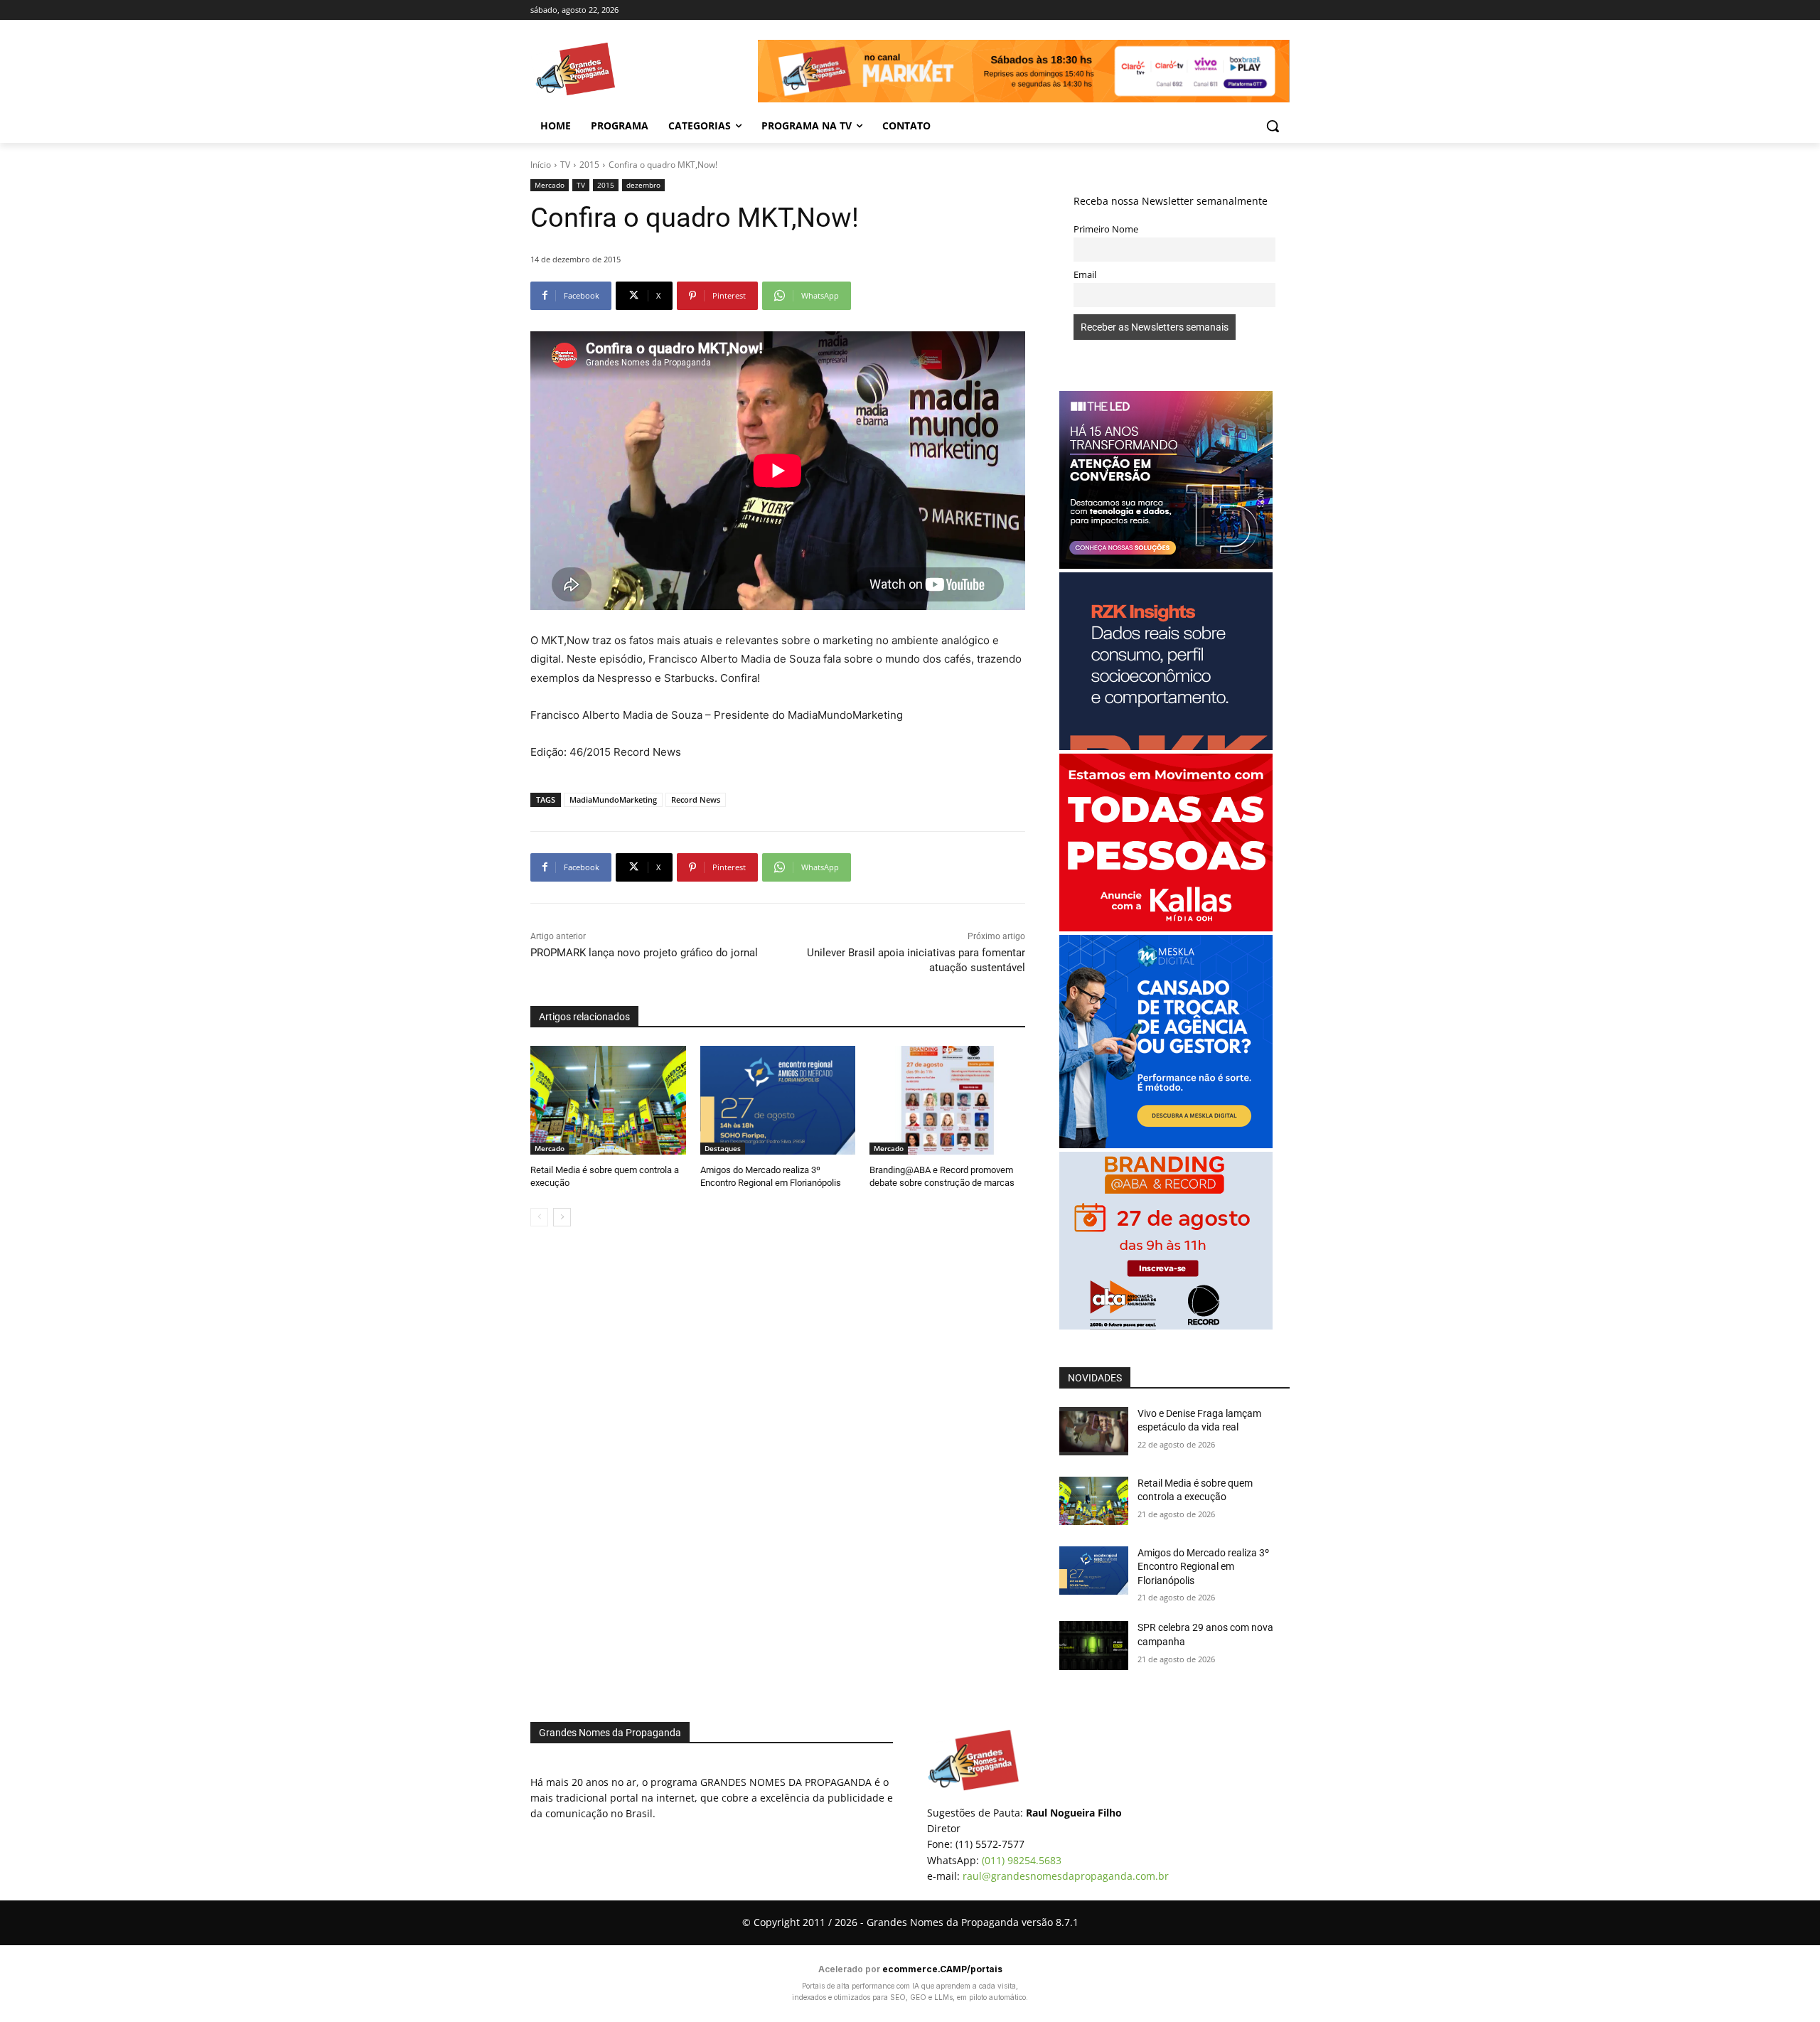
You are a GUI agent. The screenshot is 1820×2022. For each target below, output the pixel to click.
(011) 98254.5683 (1022, 1860)
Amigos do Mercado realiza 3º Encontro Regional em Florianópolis (1203, 1567)
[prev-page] (539, 1217)
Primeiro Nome (1106, 229)
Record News (696, 799)
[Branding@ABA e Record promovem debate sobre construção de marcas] (947, 1100)
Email (1085, 275)
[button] (1273, 126)
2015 (589, 165)
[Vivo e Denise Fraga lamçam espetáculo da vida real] (1094, 1431)
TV (565, 165)
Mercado (550, 185)
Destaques (723, 1148)
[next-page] (562, 1217)
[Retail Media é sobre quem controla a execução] (608, 1100)
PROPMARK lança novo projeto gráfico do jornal (644, 953)
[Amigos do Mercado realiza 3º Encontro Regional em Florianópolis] (778, 1100)
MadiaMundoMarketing (613, 799)
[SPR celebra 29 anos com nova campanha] (1094, 1645)
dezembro (643, 185)
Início (541, 165)
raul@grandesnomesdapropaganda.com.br (1066, 1876)
